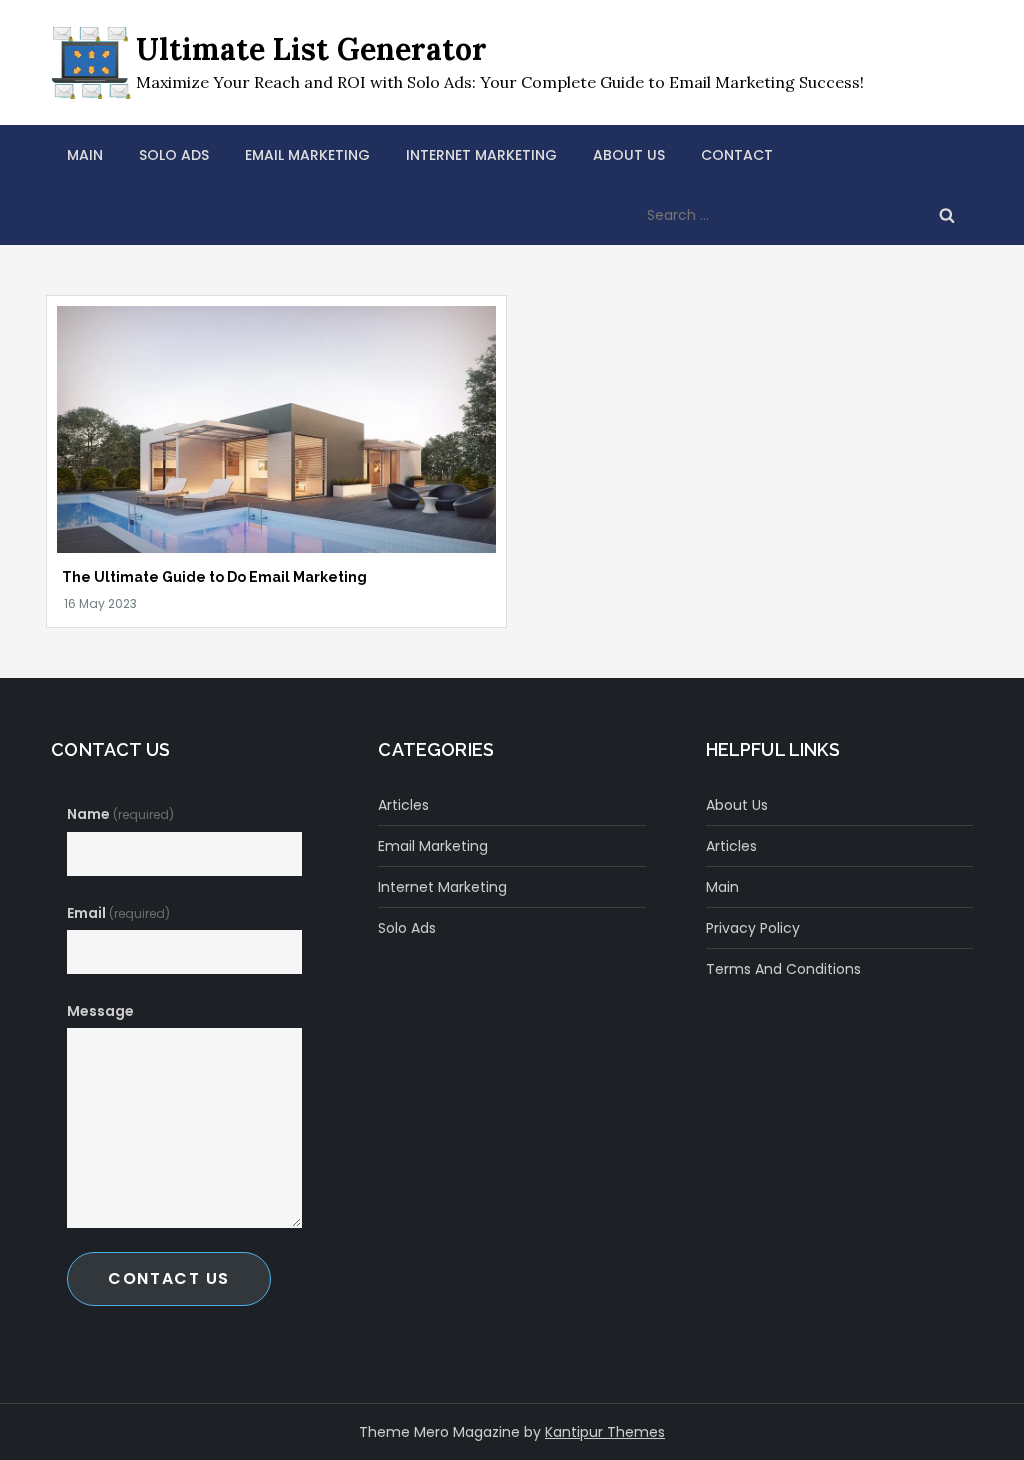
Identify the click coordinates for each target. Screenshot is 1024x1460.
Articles (403, 805)
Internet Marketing (481, 155)
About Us (629, 155)
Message (100, 1011)
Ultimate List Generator (311, 49)
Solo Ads (174, 155)
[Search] (947, 215)
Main (85, 155)
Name (120, 814)
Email (118, 913)
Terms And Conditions (783, 969)
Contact (737, 155)
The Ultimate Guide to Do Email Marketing (214, 577)
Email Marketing (307, 155)
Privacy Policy (753, 928)
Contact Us (169, 1278)
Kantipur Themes (605, 1432)
